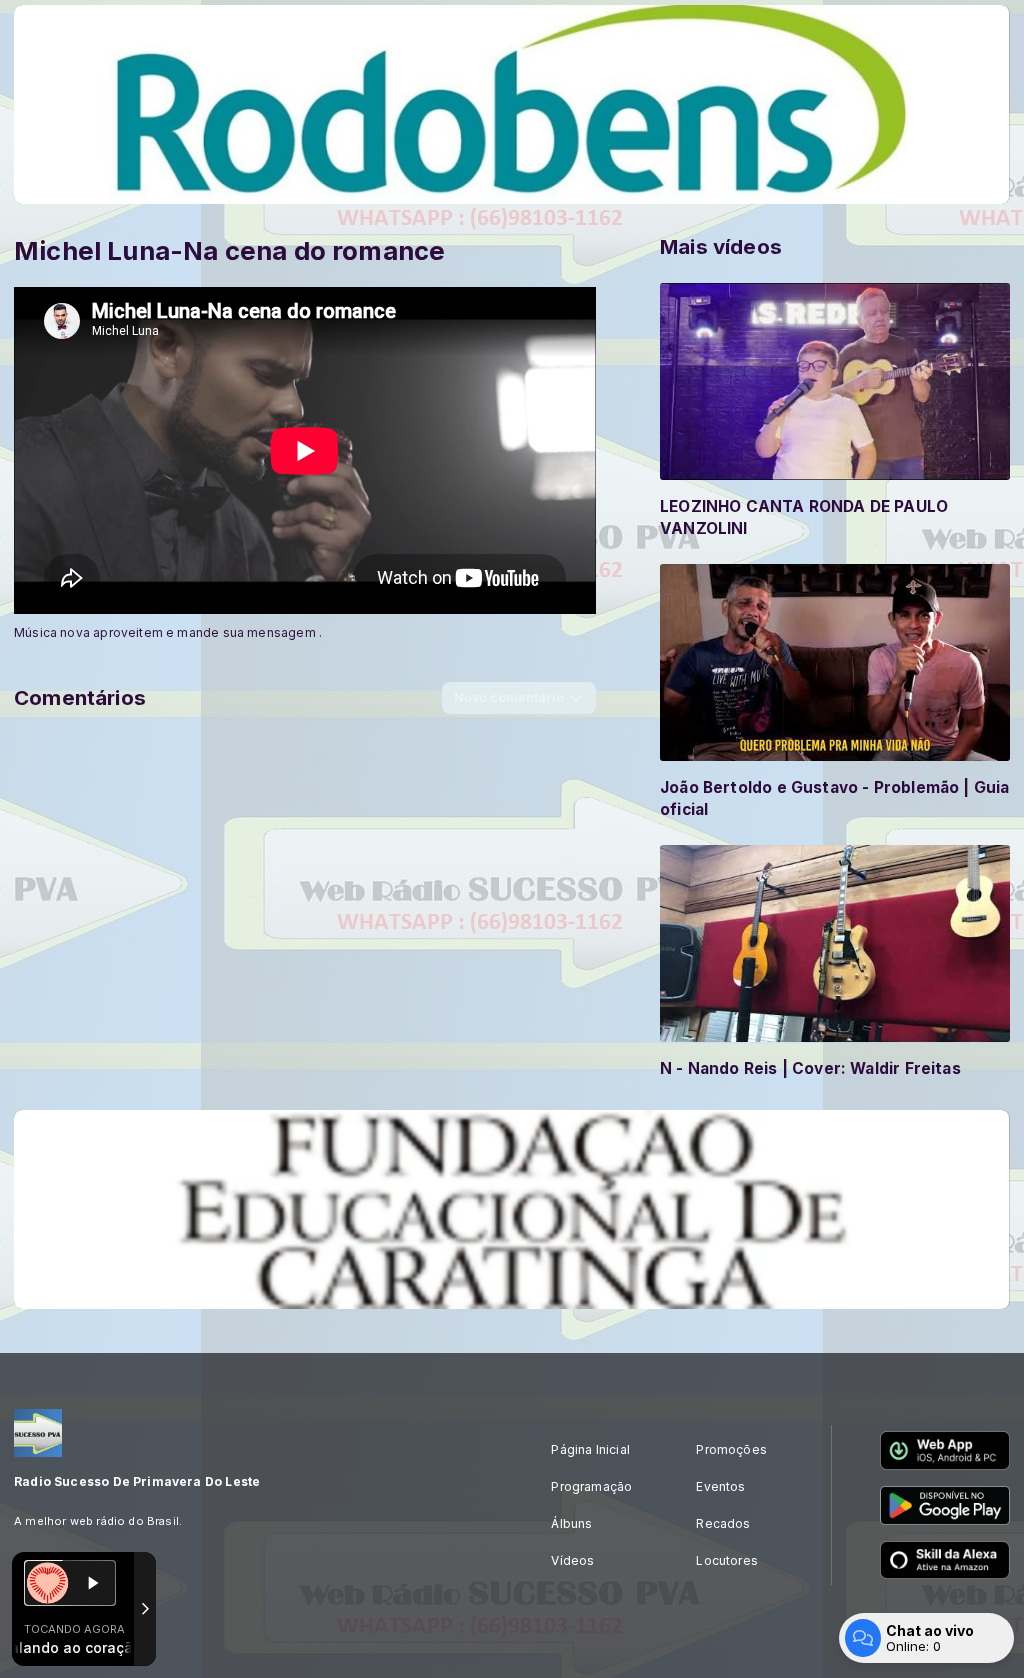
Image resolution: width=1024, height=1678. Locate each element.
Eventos (720, 1486)
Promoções (731, 1449)
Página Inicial (590, 1449)
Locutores (727, 1560)
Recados (723, 1523)
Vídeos (572, 1560)
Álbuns (571, 1523)
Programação (591, 1486)
